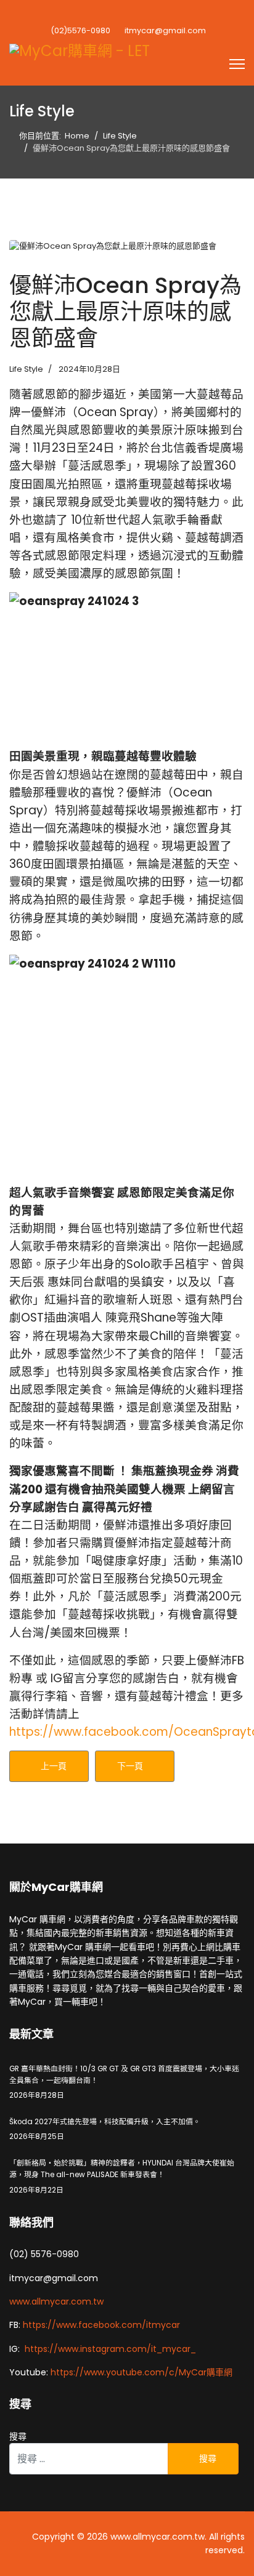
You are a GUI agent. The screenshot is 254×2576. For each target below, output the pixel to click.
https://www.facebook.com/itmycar (101, 2325)
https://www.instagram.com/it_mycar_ (110, 2349)
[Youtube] (127, 14)
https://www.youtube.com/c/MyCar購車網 (141, 2372)
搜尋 (18, 2436)
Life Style (26, 369)
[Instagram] (149, 14)
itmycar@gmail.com (165, 30)
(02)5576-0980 (80, 30)
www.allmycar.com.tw (56, 2301)
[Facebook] (105, 14)
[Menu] (237, 64)
